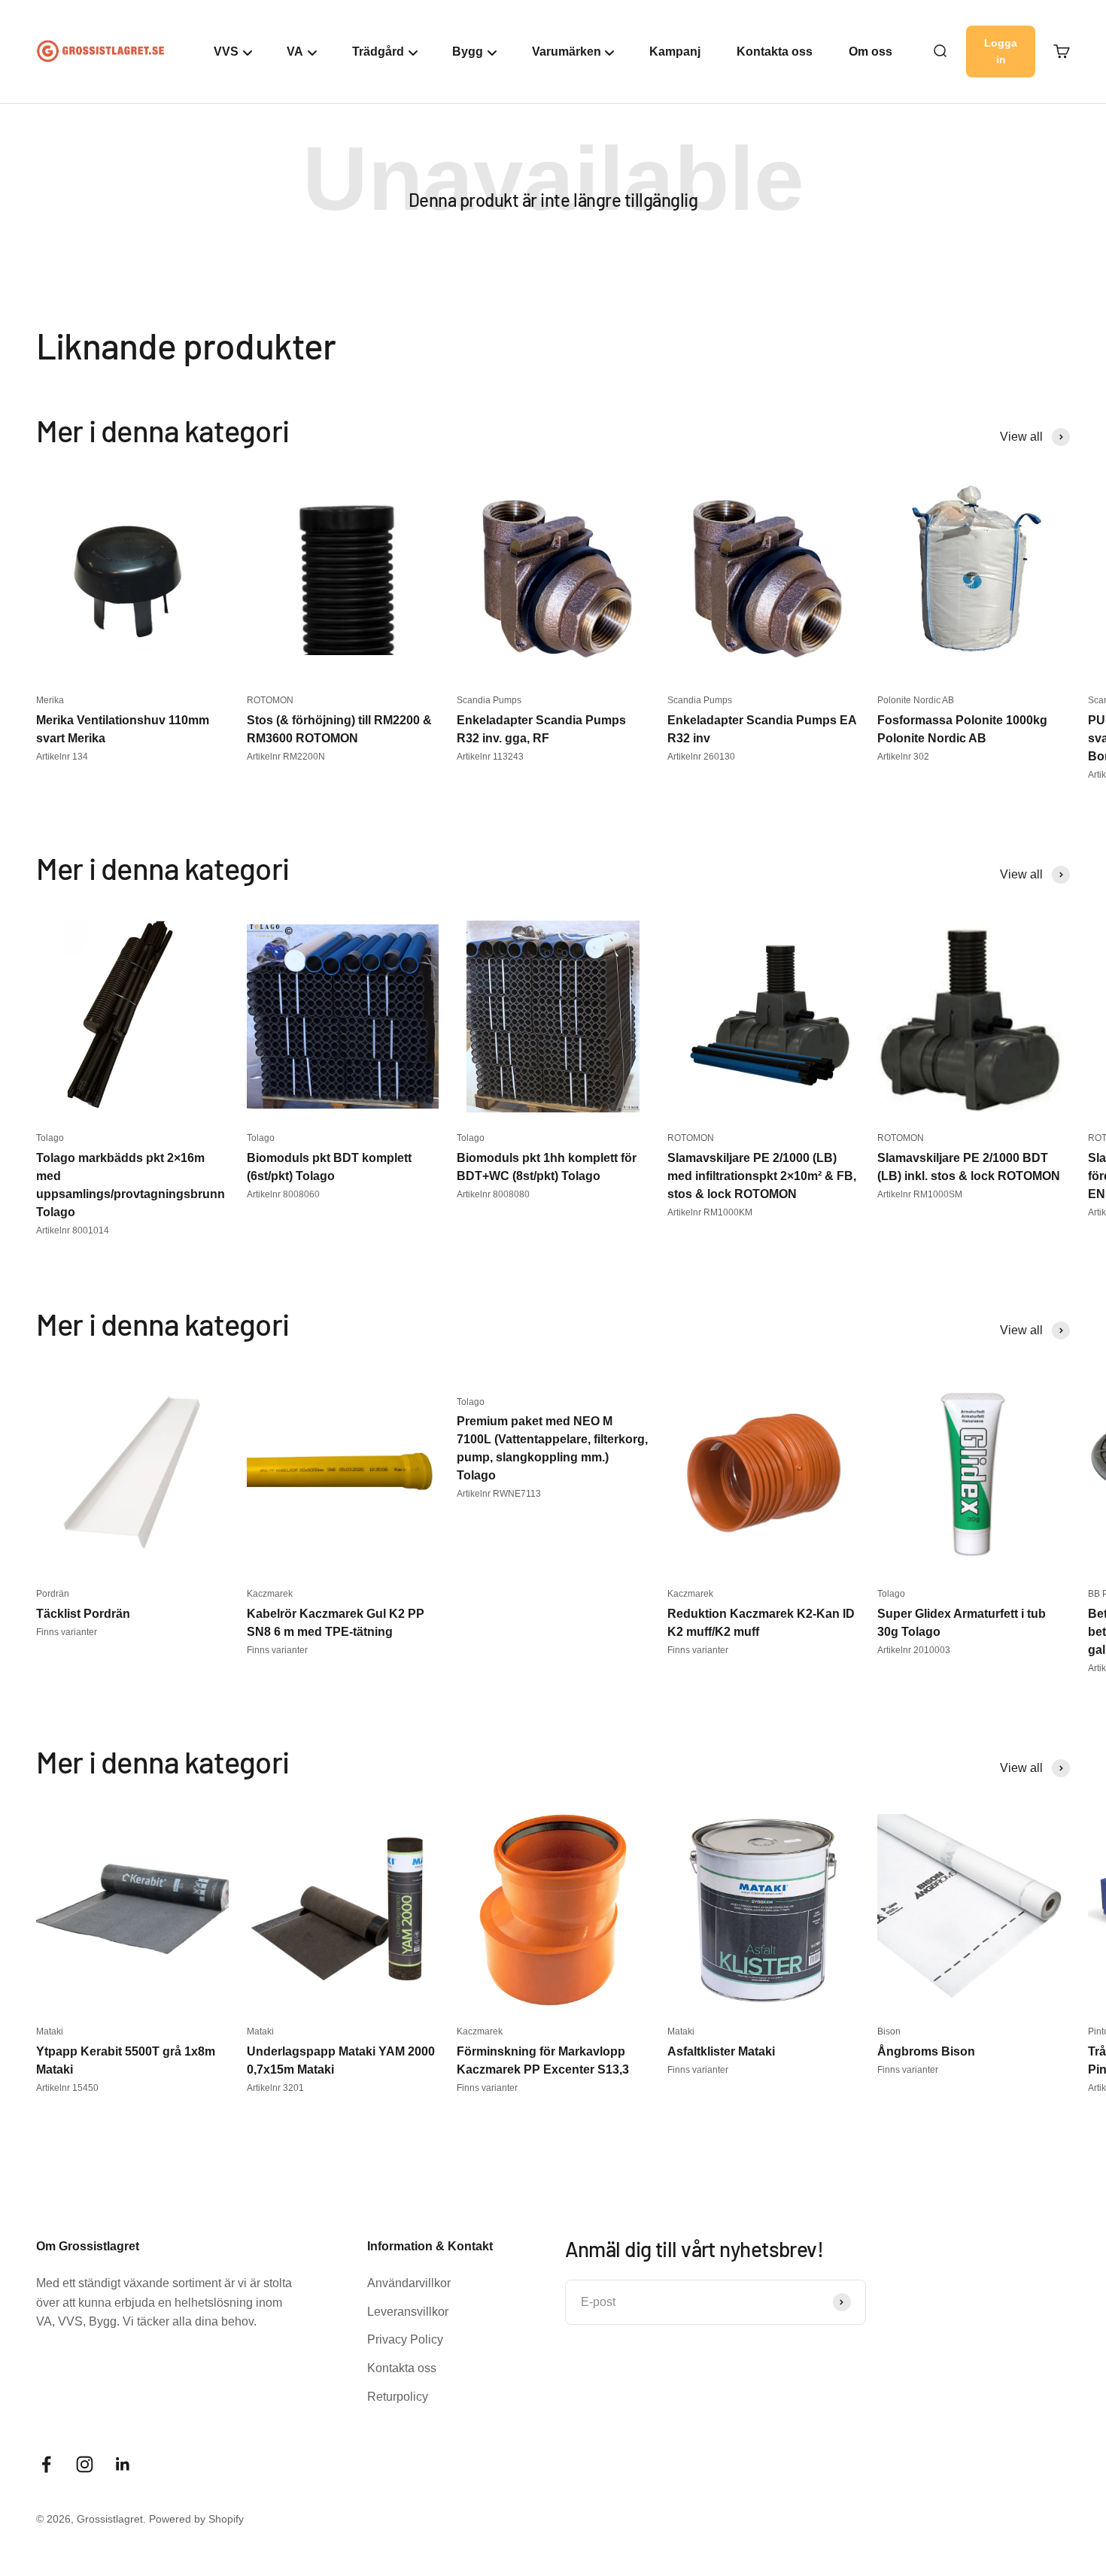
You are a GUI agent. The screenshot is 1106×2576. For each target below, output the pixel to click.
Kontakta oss (775, 52)
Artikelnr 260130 (701, 757)
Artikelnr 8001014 (73, 1230)
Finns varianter (67, 1632)
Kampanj (675, 52)
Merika (50, 700)
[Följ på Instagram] (85, 2464)
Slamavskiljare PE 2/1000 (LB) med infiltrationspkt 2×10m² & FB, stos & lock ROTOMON (762, 1176)
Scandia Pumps (489, 700)
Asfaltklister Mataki (721, 2051)
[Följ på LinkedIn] (123, 2464)
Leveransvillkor (408, 2312)
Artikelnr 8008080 (493, 1194)
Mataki (50, 2031)
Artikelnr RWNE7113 (499, 1494)
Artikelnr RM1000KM (710, 1212)
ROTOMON (270, 700)
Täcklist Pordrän (83, 1614)
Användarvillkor (409, 2283)
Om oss (871, 52)
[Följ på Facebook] (46, 2464)
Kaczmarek (270, 1594)
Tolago (50, 1138)
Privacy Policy (405, 2339)
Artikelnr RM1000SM (920, 1194)
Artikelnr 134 (62, 757)
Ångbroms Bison (926, 2051)
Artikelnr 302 (903, 757)
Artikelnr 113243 (490, 757)
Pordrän (53, 1594)
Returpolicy (398, 2397)
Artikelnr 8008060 (283, 1194)
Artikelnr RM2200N (286, 757)
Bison (889, 2031)
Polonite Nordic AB (916, 700)
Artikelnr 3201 (275, 2088)
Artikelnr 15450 (67, 2088)
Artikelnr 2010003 (914, 1650)
